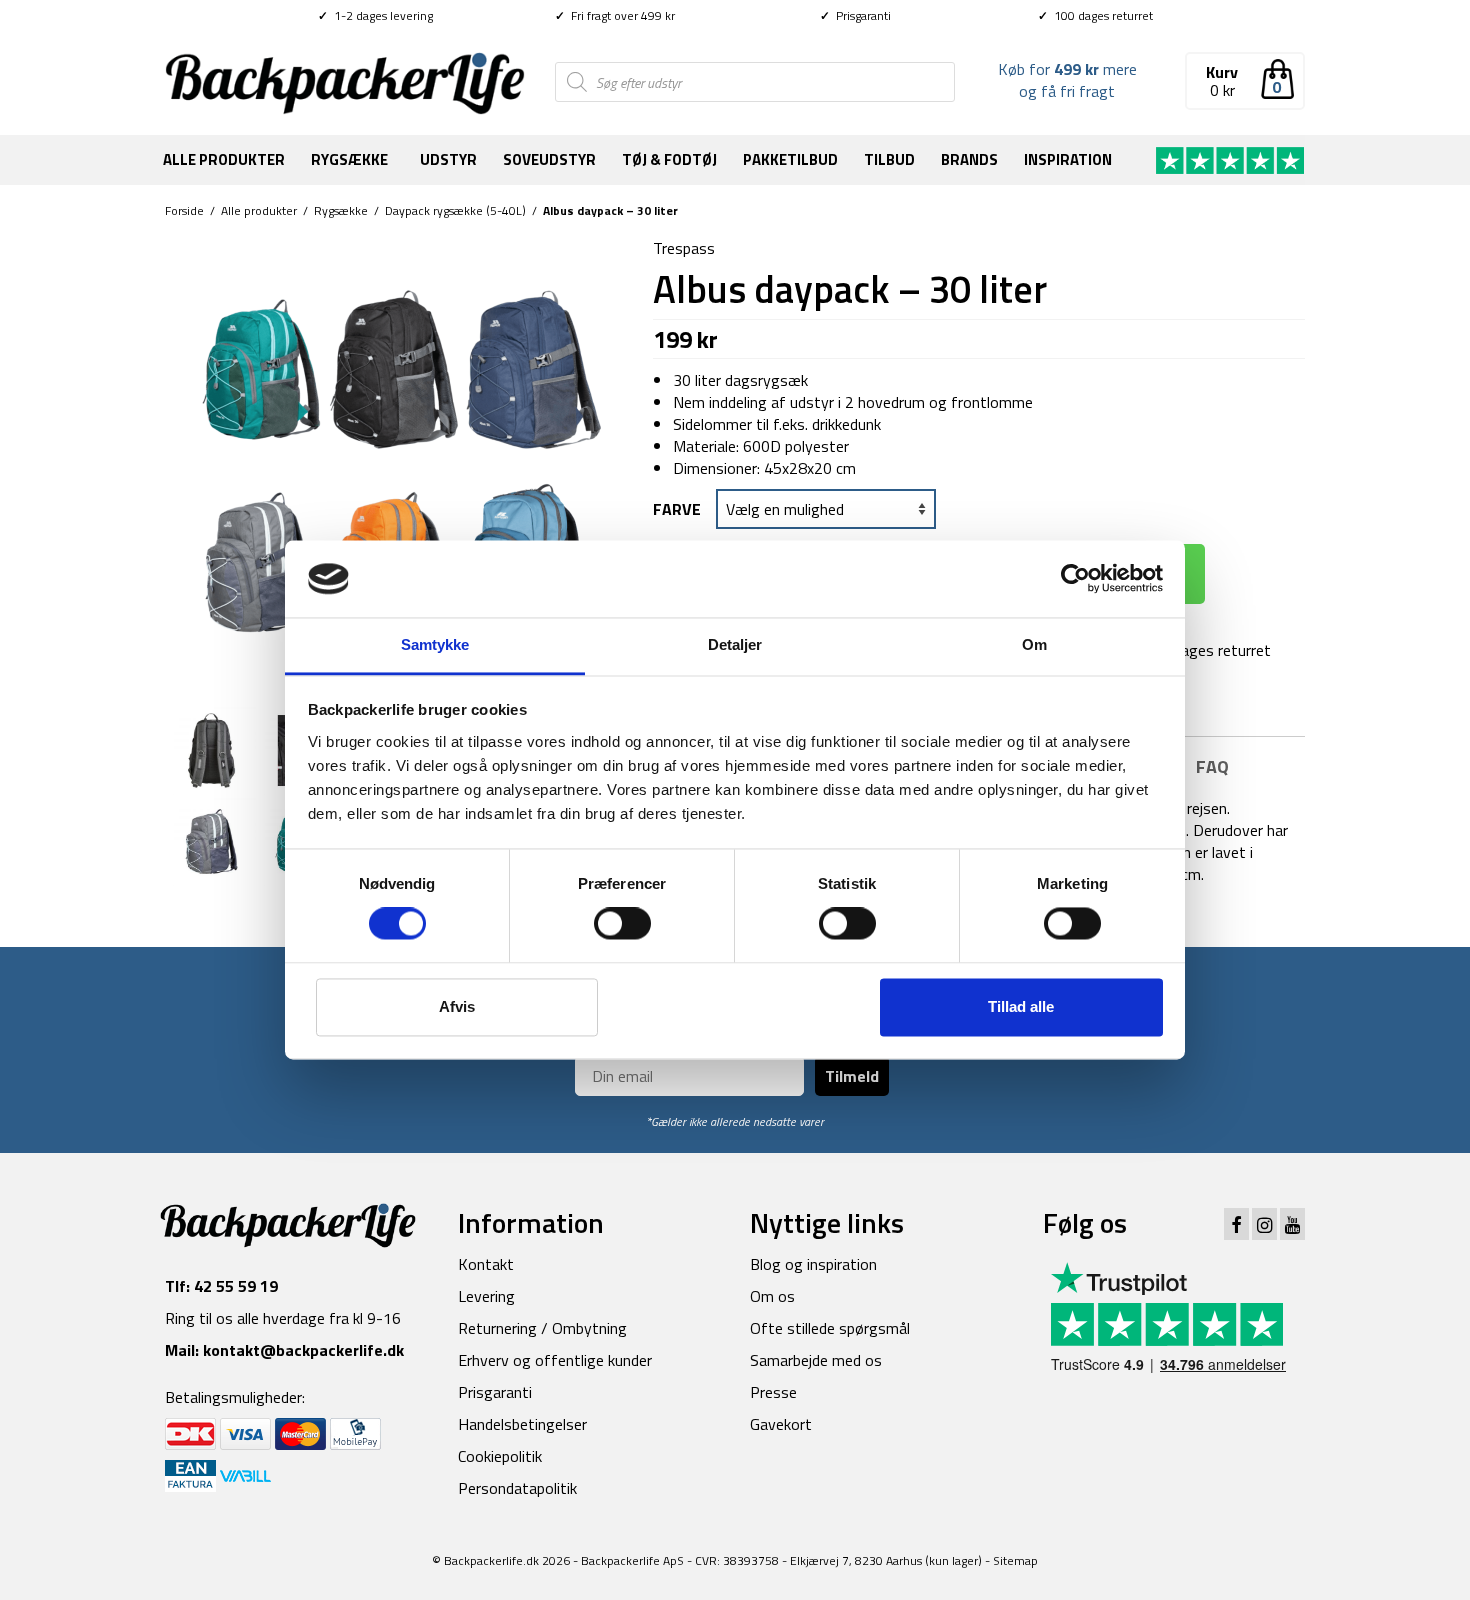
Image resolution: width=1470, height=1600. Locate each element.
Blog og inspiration (813, 1264)
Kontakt (486, 1264)
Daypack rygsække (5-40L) (455, 210)
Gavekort (781, 1424)
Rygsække (349, 159)
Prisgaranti (855, 15)
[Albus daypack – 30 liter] (394, 464)
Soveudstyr (549, 159)
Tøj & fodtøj (669, 159)
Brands (969, 159)
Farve (677, 509)
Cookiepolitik (500, 1456)
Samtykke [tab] (435, 644)
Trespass (684, 248)
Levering (486, 1296)
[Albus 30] (211, 839)
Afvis (457, 1006)
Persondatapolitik (517, 1488)
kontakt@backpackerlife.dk (303, 1350)
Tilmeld (852, 1076)
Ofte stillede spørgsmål (830, 1328)
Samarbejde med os (816, 1360)
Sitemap (1015, 1560)
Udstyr (448, 159)
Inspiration (1068, 159)
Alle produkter (224, 159)
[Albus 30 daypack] (211, 748)
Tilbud (889, 159)
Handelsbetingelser (522, 1424)
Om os (772, 1296)
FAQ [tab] (1212, 766)
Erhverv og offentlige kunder (555, 1360)
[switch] (622, 924)
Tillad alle (1021, 1006)
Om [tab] (1034, 644)
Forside (184, 210)
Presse (773, 1392)
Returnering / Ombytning (542, 1328)
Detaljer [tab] (735, 644)
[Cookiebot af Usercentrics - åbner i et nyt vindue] (1075, 579)
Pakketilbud (790, 159)
